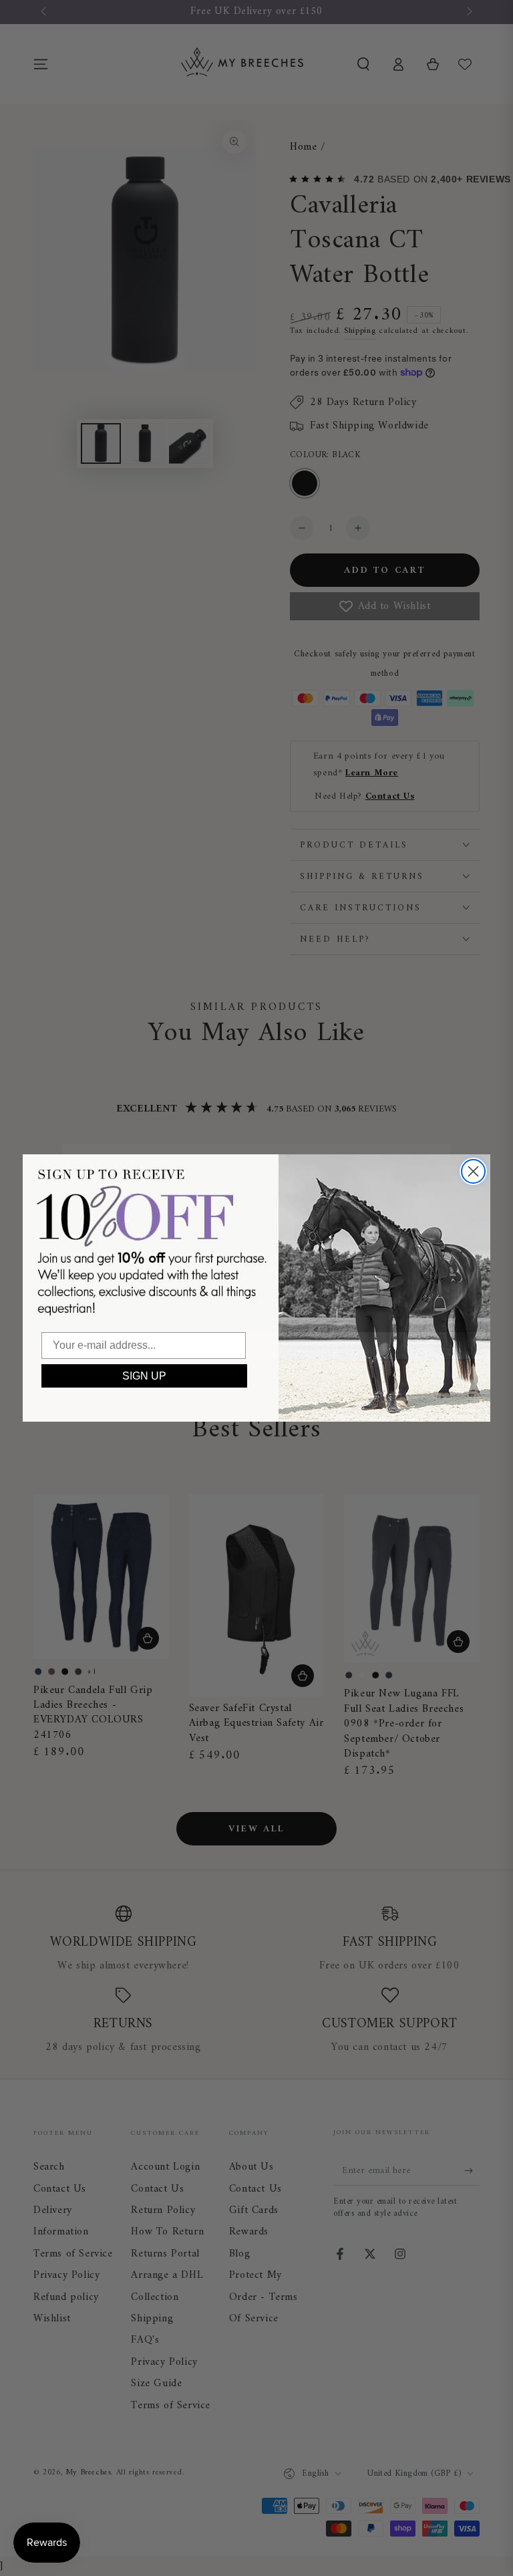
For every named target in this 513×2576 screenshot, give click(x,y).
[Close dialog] (473, 1171)
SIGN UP (144, 1376)
